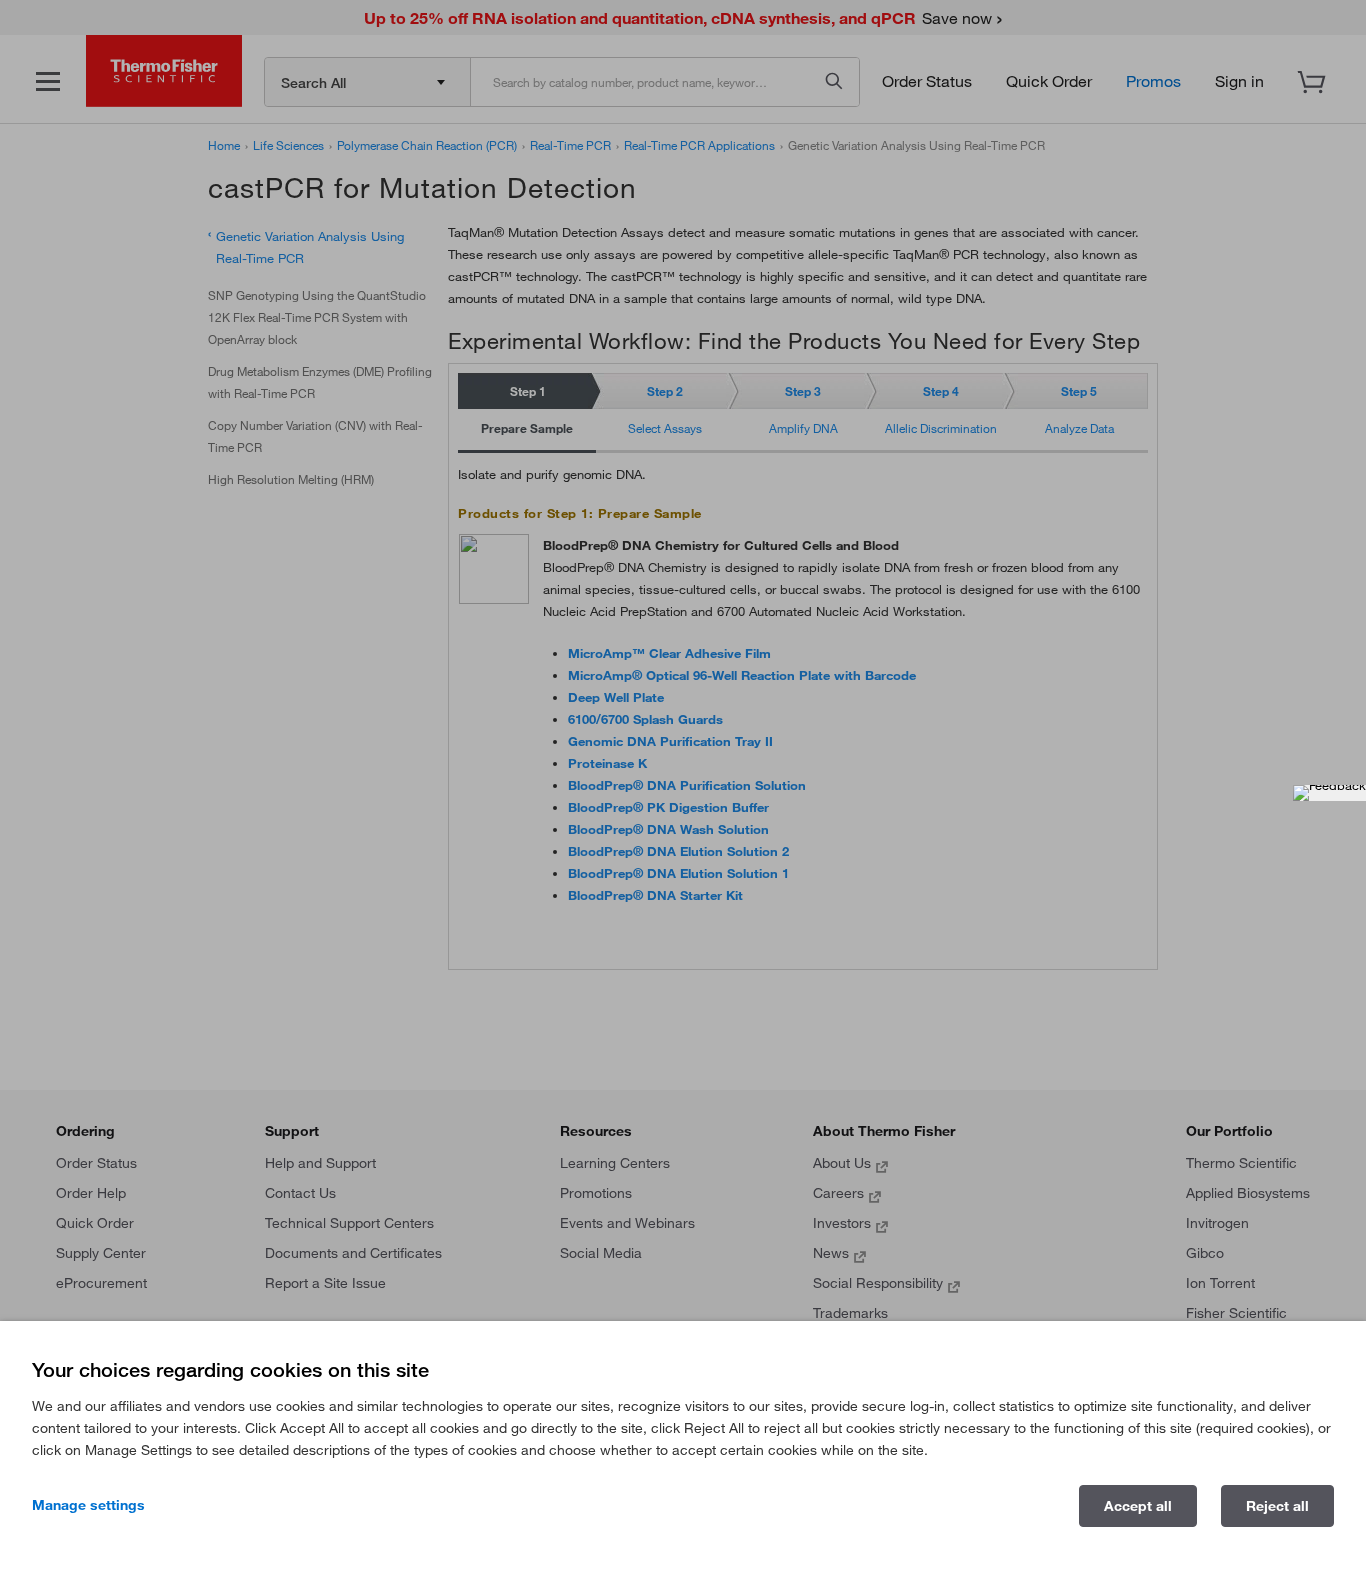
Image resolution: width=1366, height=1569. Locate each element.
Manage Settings (88, 1505)
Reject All (1277, 1506)
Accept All (1138, 1506)
